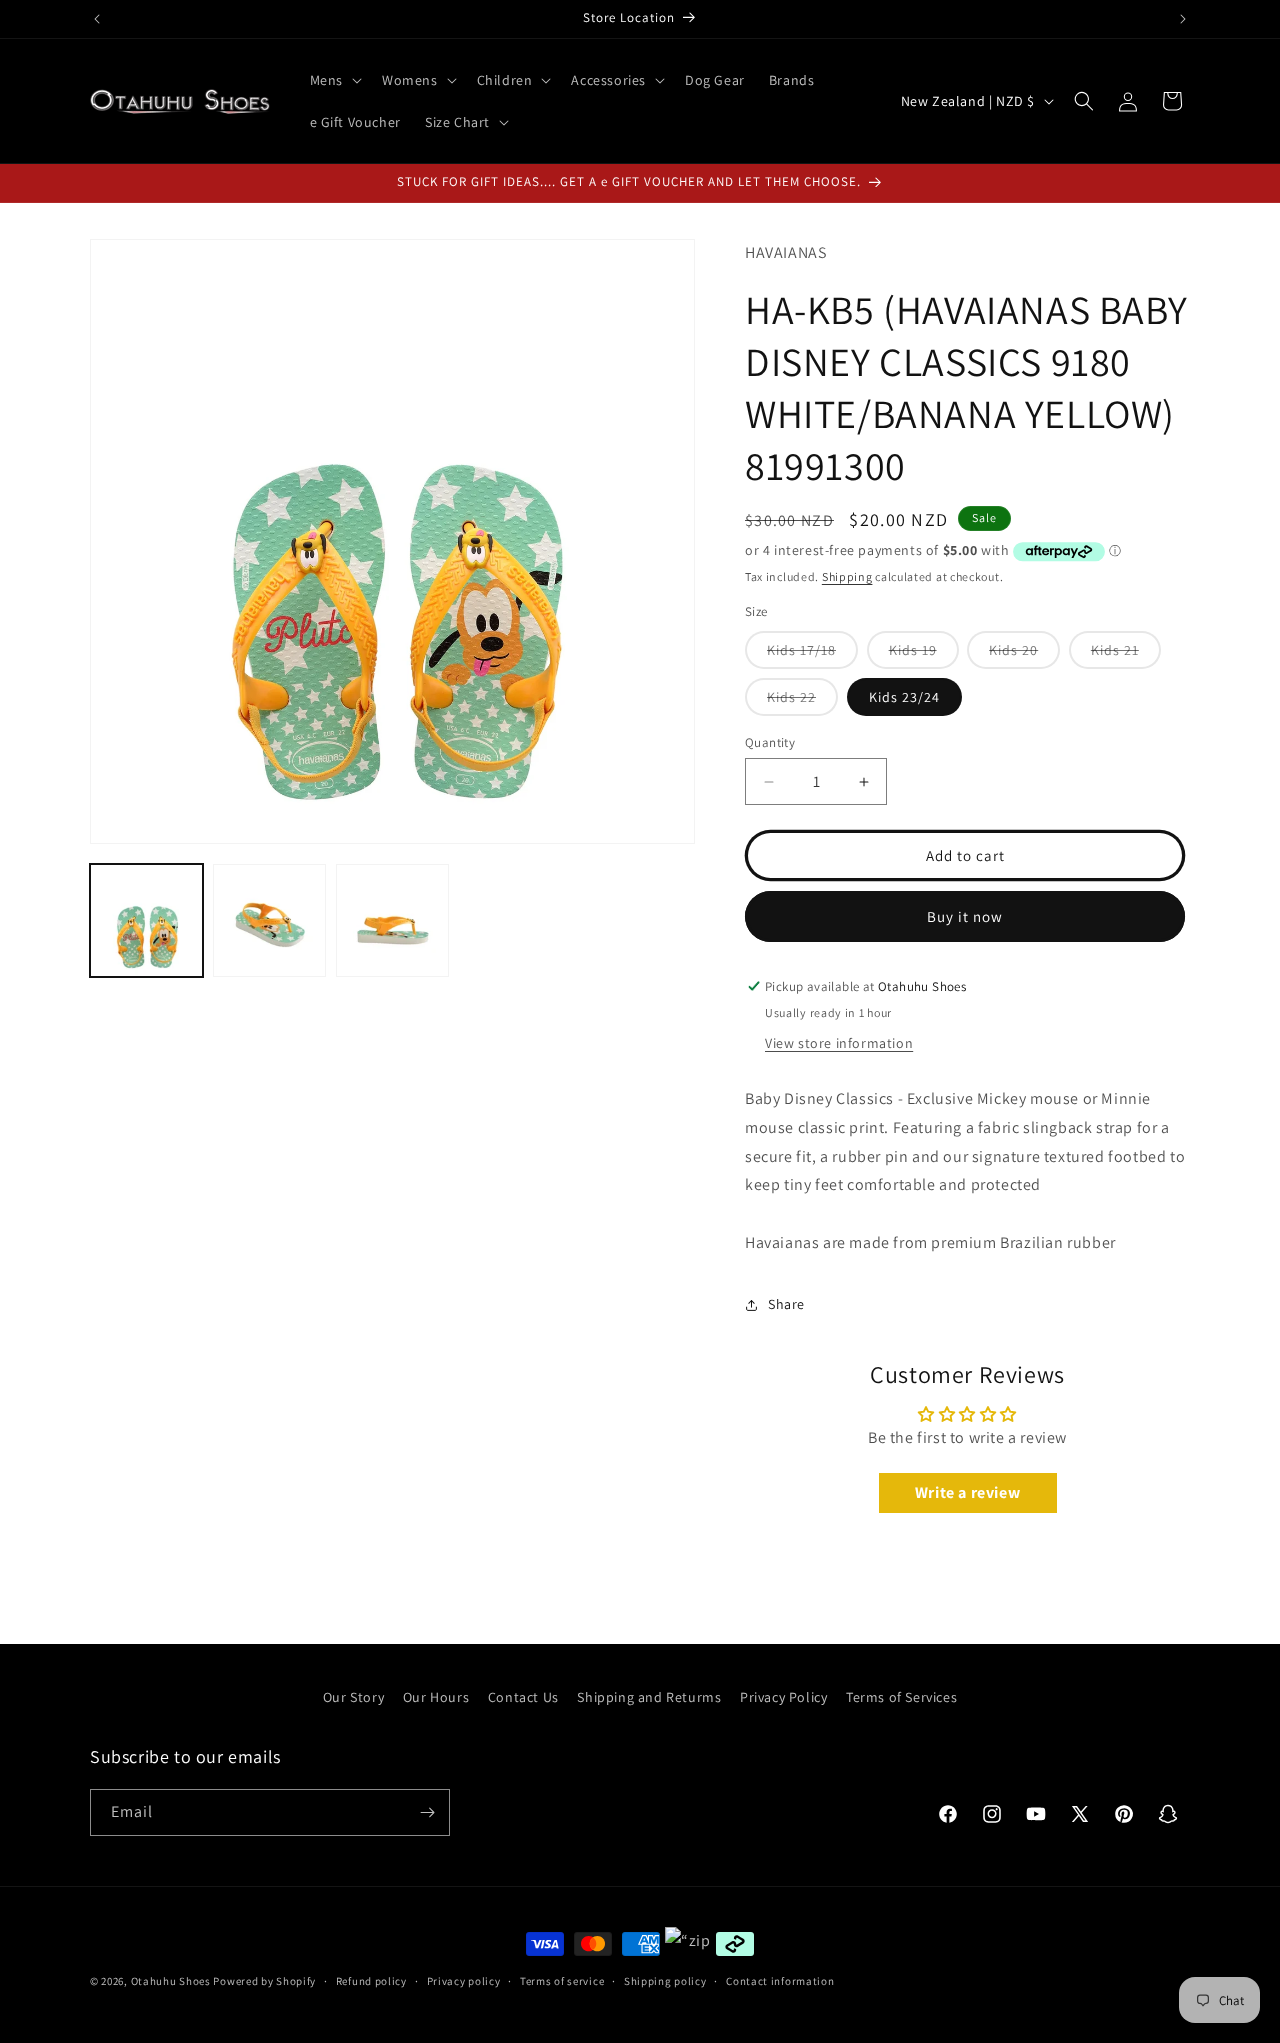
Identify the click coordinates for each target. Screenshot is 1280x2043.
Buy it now (965, 916)
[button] (334, 80)
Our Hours (436, 1697)
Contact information (780, 1981)
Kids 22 (802, 701)
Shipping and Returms (649, 1697)
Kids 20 (1024, 654)
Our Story (353, 1697)
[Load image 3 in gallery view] (392, 920)
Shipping (847, 576)
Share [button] (786, 1304)
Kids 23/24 (904, 697)
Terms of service (562, 1981)
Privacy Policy (783, 1697)
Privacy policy (464, 1981)
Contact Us (523, 1697)
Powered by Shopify (264, 1981)
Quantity (770, 742)
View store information (839, 1043)
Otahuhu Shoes (171, 1981)
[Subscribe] (427, 1812)
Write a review (967, 1492)
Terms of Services (901, 1697)
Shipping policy (665, 1981)
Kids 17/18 (812, 654)
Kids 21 (1126, 654)
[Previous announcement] (97, 19)
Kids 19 (924, 654)
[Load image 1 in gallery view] (146, 920)
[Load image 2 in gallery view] (269, 920)
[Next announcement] (1183, 19)
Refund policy (371, 1981)
